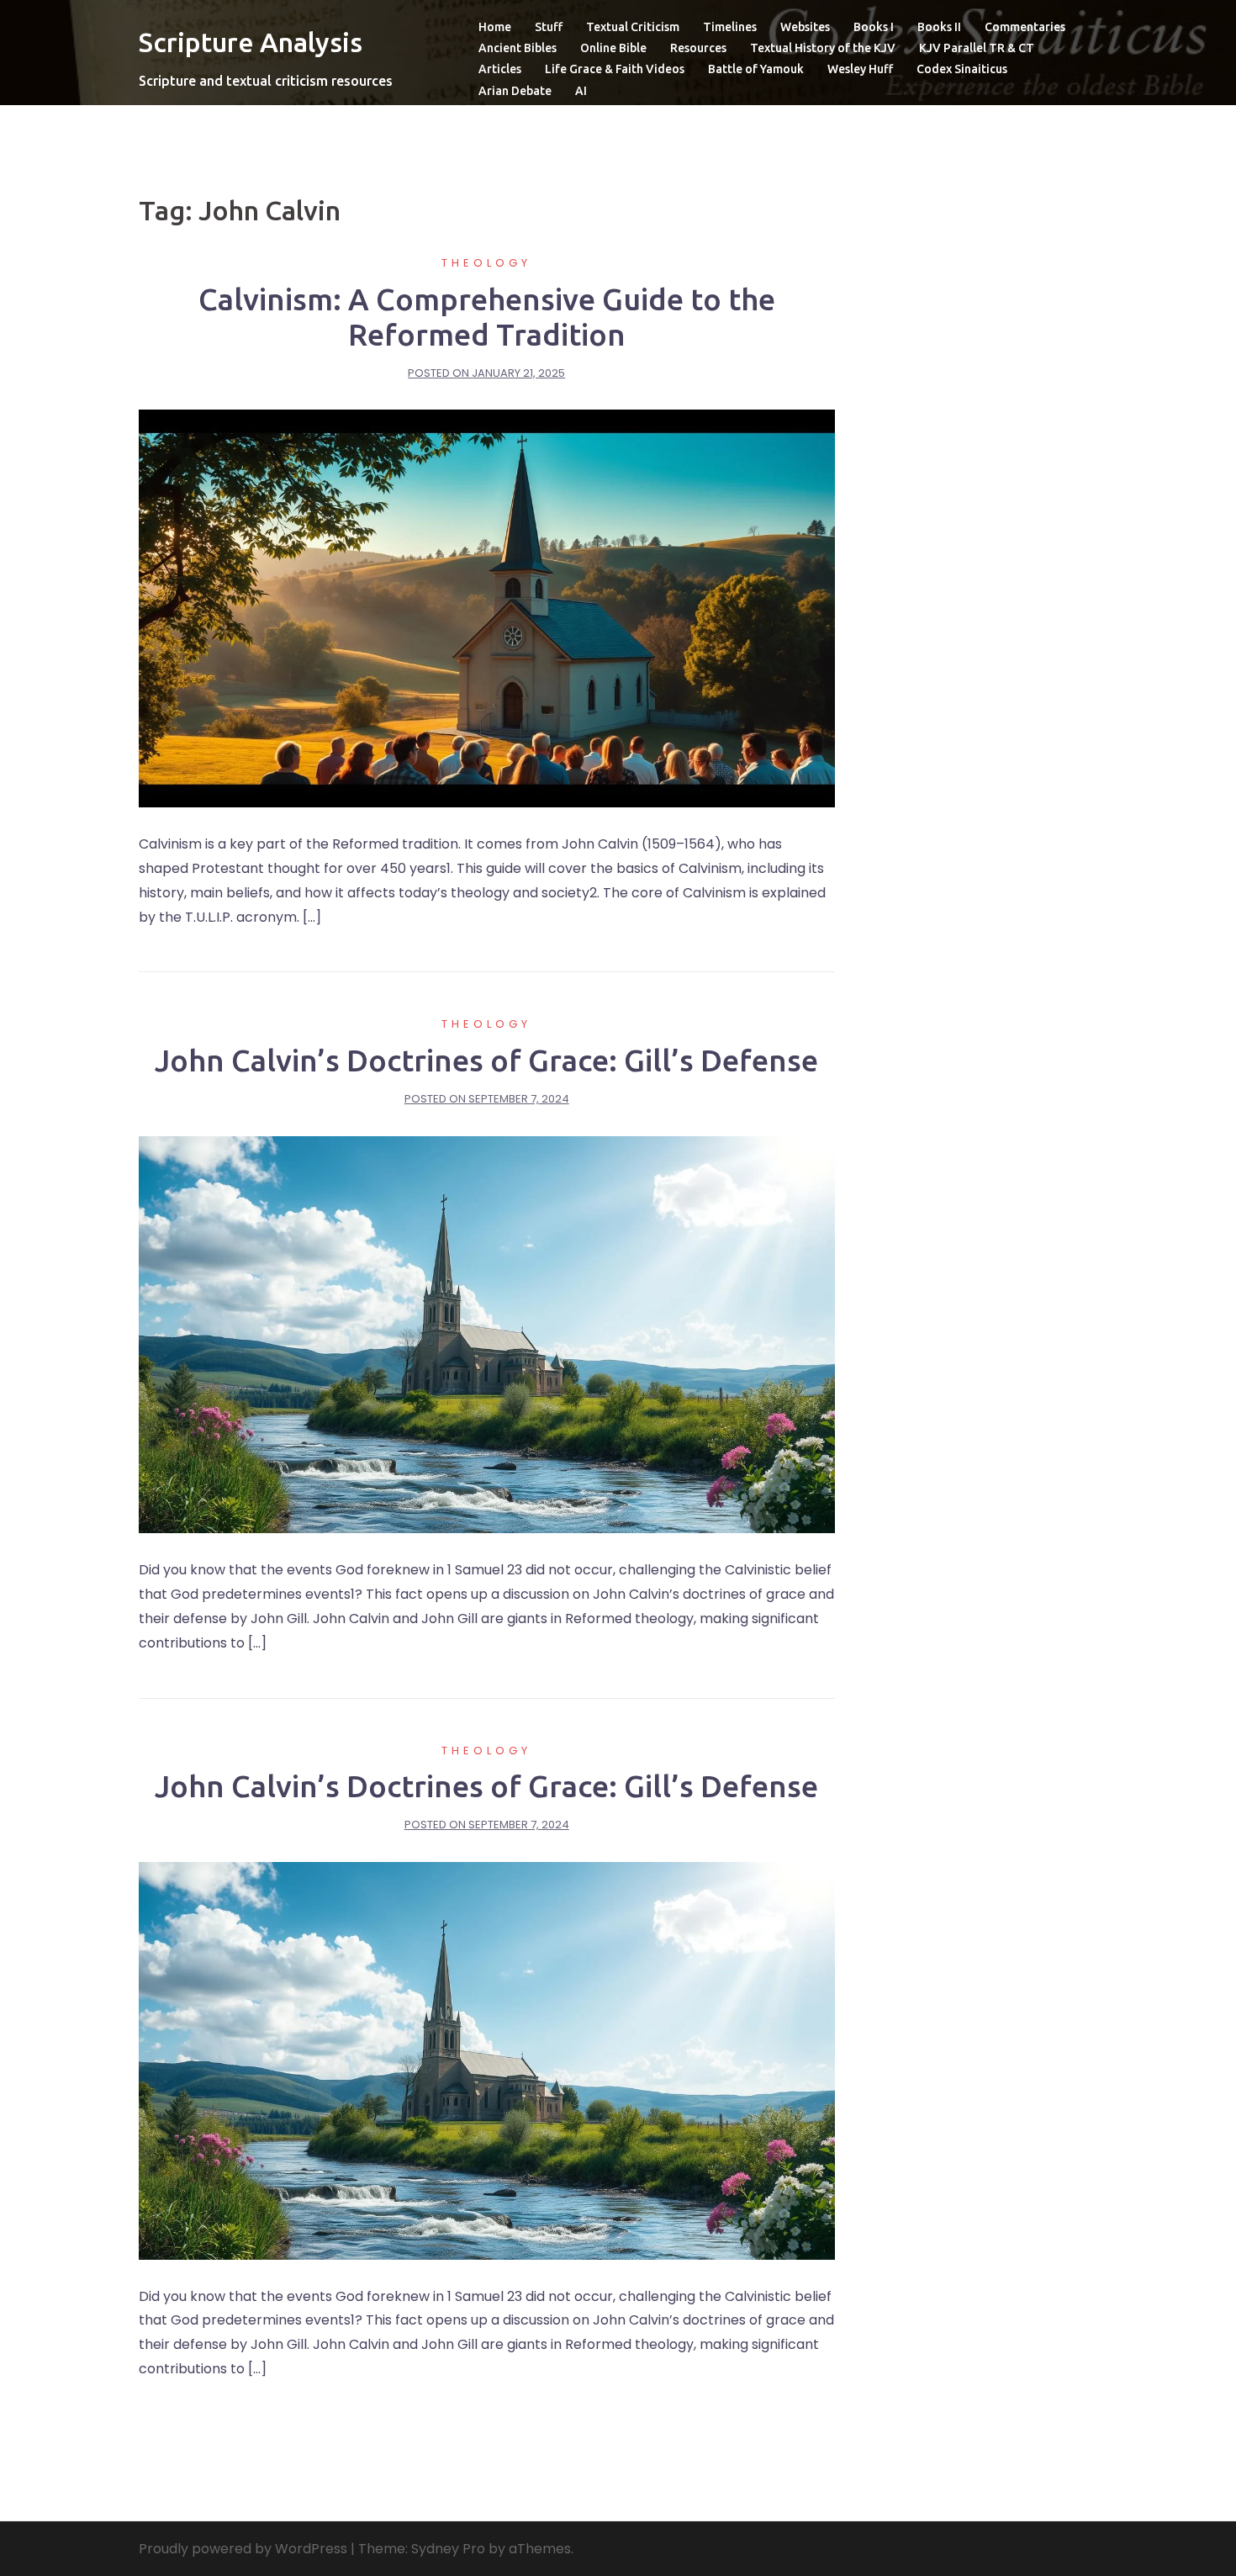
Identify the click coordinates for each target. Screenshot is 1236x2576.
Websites (805, 27)
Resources (698, 48)
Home (495, 27)
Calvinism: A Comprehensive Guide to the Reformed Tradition (487, 317)
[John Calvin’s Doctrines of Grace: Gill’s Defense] (487, 1333)
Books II (939, 27)
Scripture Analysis (251, 42)
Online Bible (613, 48)
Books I (874, 27)
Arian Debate (515, 91)
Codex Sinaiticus (962, 69)
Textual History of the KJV (823, 48)
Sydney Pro (448, 2549)
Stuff (549, 27)
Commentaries (1025, 27)
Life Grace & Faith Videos (615, 69)
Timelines (730, 27)
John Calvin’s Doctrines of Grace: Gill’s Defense (486, 1060)
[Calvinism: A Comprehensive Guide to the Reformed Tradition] (487, 608)
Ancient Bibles (518, 48)
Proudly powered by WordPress (243, 2549)
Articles (500, 69)
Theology (486, 263)
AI (581, 91)
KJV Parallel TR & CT (977, 48)
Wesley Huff (860, 69)
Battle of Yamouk (756, 69)
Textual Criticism (633, 27)
